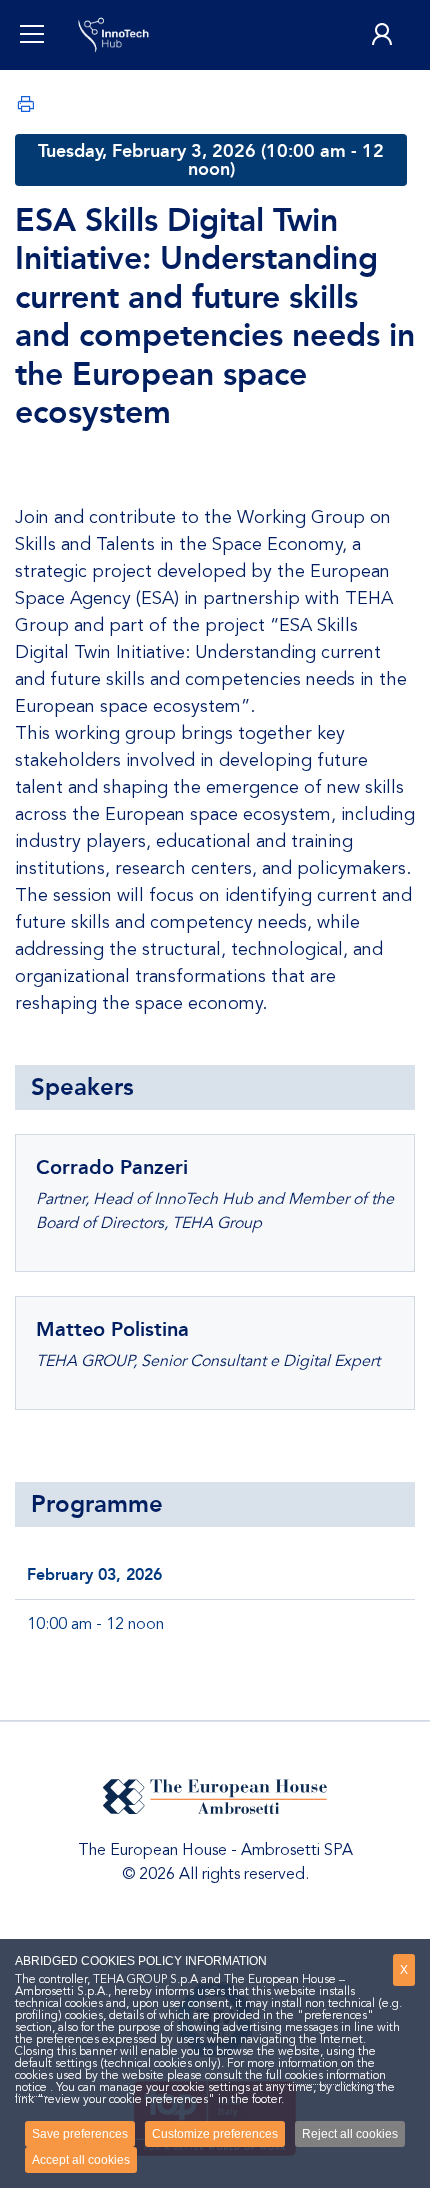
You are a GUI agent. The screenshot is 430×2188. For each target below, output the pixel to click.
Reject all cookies (350, 2134)
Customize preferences (215, 2134)
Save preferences (80, 2134)
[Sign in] (382, 35)
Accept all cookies (81, 2160)
